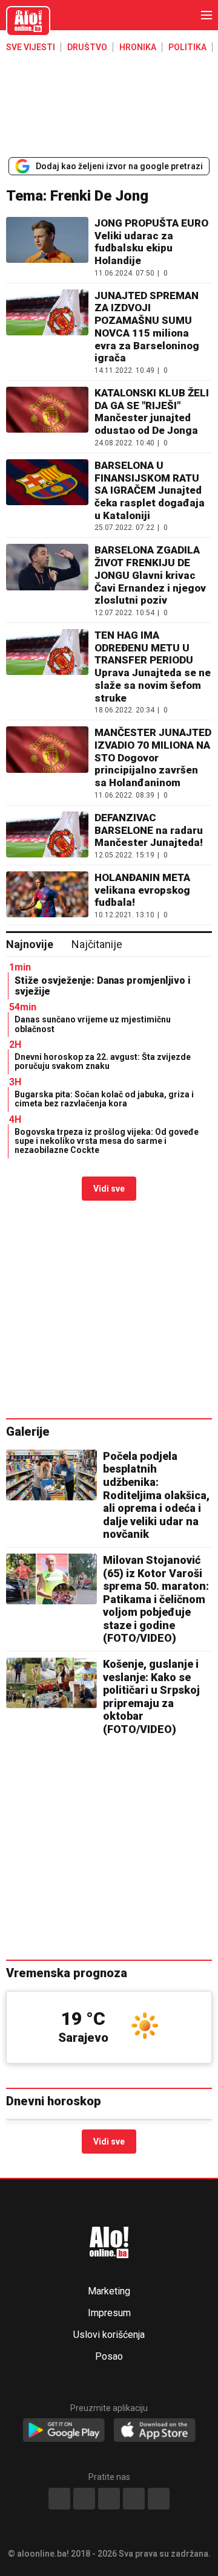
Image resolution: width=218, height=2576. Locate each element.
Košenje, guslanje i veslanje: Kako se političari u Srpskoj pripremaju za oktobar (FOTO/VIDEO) (151, 1696)
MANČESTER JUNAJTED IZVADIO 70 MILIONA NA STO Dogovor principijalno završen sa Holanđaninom (153, 757)
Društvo (87, 47)
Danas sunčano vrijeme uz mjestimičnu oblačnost (93, 1024)
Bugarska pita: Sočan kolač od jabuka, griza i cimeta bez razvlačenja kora (104, 1099)
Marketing (109, 2291)
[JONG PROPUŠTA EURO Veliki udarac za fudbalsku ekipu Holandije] (47, 247)
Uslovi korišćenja (109, 2335)
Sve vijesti (31, 47)
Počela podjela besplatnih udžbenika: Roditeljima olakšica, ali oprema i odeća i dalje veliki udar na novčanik (156, 1495)
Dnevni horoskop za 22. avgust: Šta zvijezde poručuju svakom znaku (103, 1061)
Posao (109, 2357)
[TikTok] (109, 2499)
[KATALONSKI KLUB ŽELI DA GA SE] (47, 417)
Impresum (109, 2313)
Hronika (138, 47)
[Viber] (159, 2499)
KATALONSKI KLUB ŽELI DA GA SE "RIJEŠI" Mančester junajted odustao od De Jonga (152, 412)
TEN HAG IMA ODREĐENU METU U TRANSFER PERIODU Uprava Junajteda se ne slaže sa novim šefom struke (153, 667)
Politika (187, 47)
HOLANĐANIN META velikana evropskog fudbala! (142, 890)
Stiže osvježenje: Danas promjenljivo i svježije (103, 986)
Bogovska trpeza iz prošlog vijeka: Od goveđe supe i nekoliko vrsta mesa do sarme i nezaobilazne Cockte (107, 1141)
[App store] (155, 2431)
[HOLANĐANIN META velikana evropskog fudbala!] (47, 895)
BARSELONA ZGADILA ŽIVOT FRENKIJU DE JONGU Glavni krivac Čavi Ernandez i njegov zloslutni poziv (150, 575)
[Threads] (84, 2499)
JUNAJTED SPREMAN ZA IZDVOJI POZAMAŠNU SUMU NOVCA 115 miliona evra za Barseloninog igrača (147, 327)
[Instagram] (134, 2499)
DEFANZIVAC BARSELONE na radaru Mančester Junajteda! (149, 830)
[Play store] (64, 2431)
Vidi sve (109, 1189)
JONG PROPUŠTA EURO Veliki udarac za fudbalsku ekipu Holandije (151, 242)
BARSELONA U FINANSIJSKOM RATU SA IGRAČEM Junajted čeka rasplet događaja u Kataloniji (150, 490)
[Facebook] (59, 2499)
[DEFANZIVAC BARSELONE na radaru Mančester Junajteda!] (47, 835)
